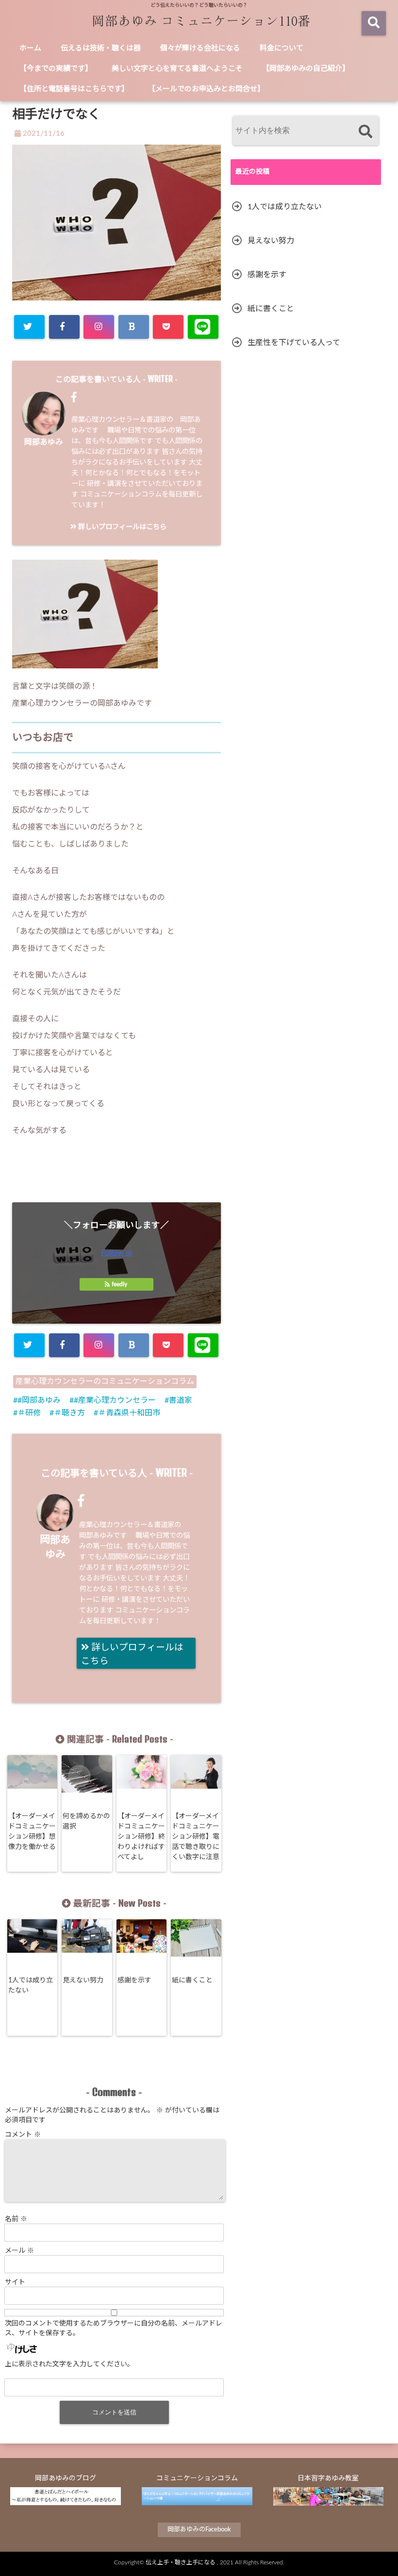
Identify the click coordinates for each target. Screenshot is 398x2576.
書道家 (181, 1400)
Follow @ (116, 1253)
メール (19, 2251)
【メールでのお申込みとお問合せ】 (206, 89)
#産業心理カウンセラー (115, 1400)
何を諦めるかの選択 (86, 1821)
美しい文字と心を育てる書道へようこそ (177, 69)
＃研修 (29, 1413)
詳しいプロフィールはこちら (122, 527)
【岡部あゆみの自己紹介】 (306, 69)
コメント (23, 2135)
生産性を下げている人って (294, 343)
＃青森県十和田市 (129, 1413)
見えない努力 (83, 1980)
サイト (15, 2282)
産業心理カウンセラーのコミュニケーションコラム (105, 1381)
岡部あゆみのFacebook (199, 2530)
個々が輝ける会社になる (200, 48)
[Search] (365, 132)
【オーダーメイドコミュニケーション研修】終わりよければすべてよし (141, 1837)
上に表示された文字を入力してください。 (69, 2364)
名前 (16, 2219)
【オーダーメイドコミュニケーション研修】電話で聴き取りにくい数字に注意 (196, 1837)
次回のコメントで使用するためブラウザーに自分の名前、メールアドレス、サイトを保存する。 (114, 2328)
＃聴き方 (69, 1413)
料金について (282, 48)
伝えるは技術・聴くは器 (101, 48)
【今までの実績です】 (56, 69)
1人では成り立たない (31, 1986)
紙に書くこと (192, 1980)
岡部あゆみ (44, 442)
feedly (119, 1284)
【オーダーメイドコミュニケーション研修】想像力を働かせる (32, 1832)
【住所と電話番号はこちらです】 (74, 89)
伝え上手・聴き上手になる (181, 2562)
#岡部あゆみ (39, 1400)
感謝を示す (134, 1980)
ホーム (30, 48)
